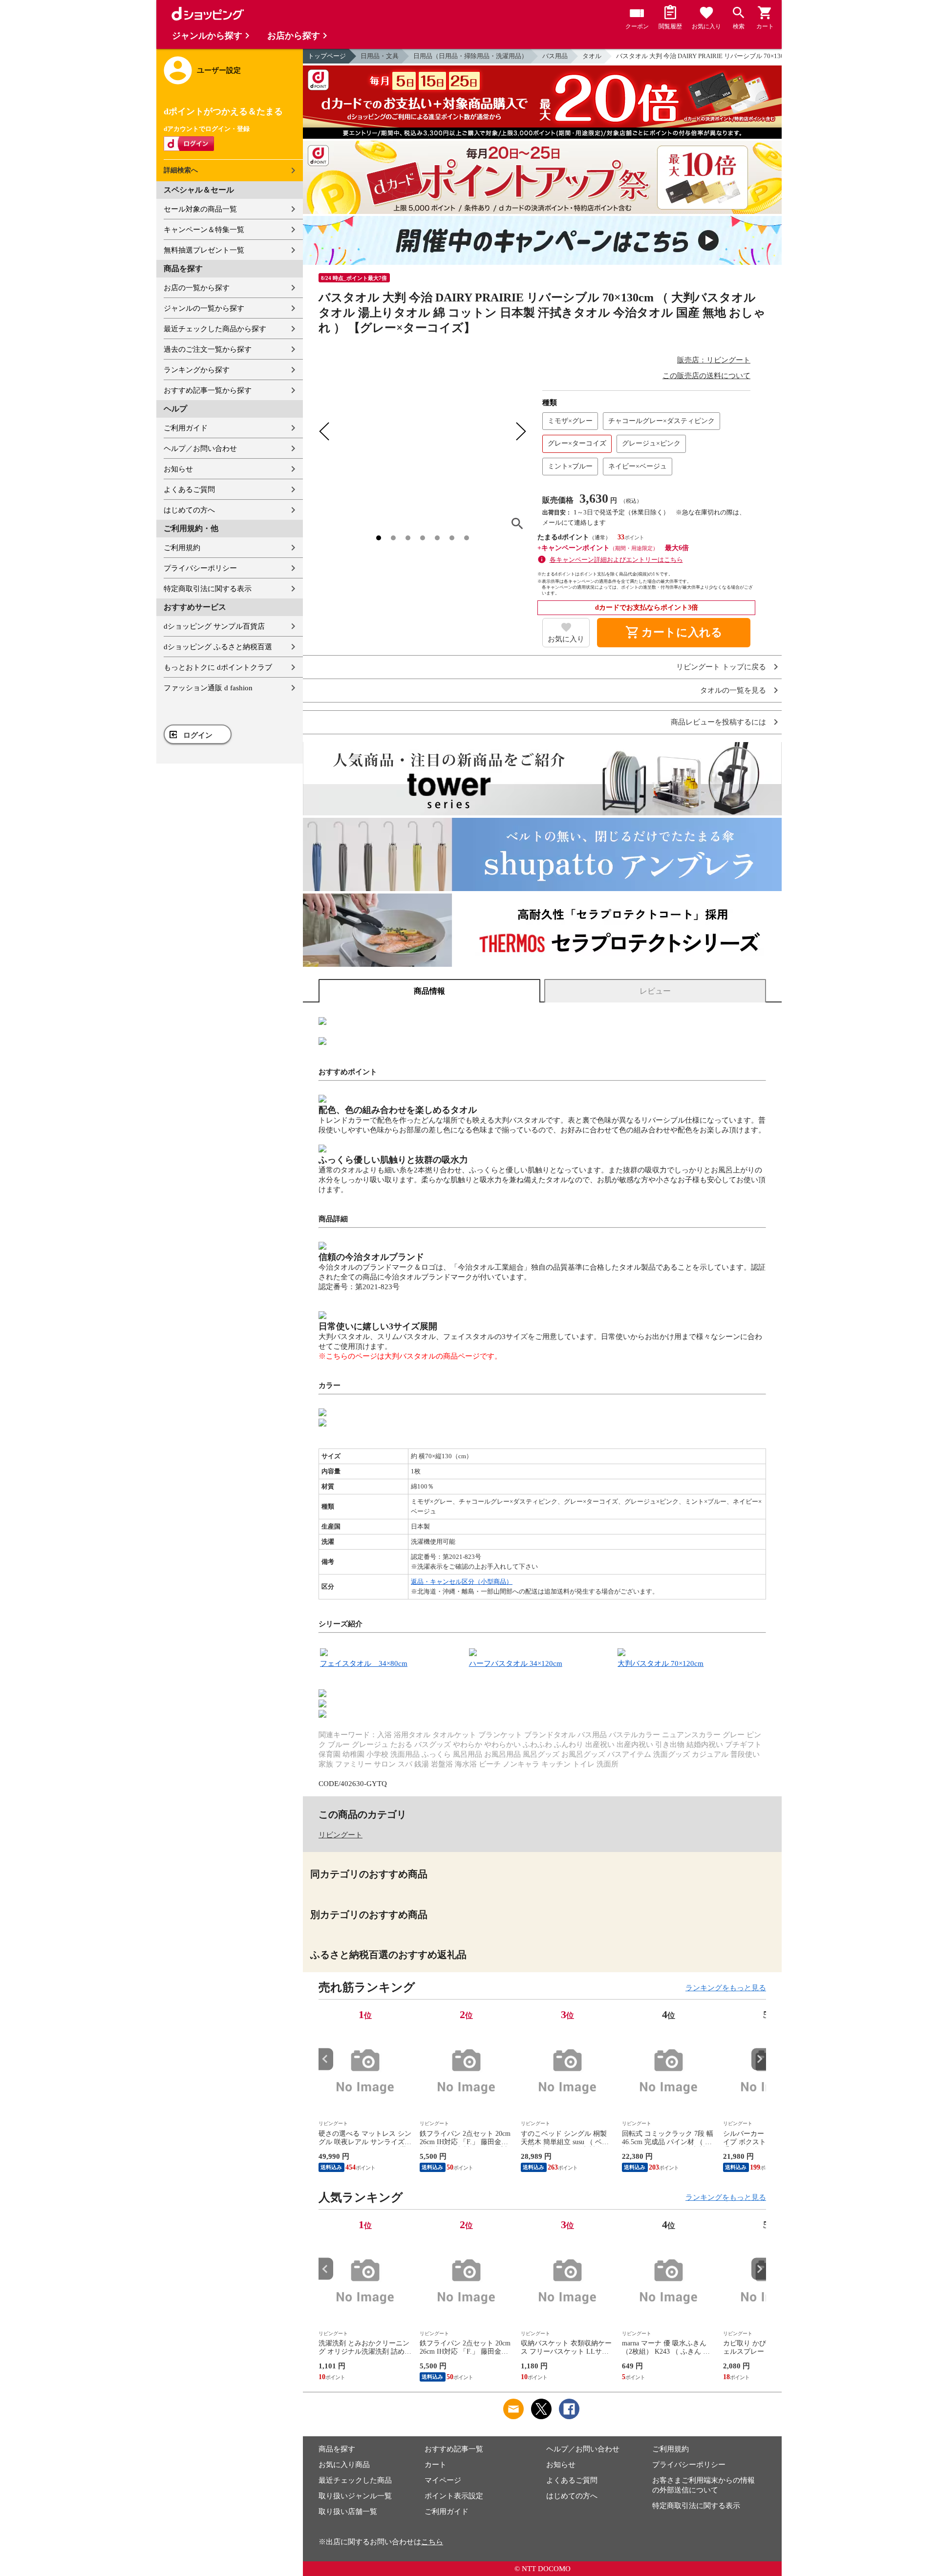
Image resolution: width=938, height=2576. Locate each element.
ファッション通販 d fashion (208, 688)
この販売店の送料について (706, 376)
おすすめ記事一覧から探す (208, 390)
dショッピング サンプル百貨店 (214, 626)
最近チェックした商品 (355, 2480)
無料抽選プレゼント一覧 (204, 250)
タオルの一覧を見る (733, 691)
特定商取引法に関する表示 (208, 589)
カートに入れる (674, 633)
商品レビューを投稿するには (718, 722)
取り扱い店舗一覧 (348, 2512)
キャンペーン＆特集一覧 (204, 230)
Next (759, 2059)
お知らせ (178, 469)
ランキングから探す (197, 370)
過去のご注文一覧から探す (208, 349)
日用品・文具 (380, 56)
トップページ (327, 56)
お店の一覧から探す (197, 288)
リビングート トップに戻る (721, 667)
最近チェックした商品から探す (215, 329)
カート (436, 2465)
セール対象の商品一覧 (200, 209)
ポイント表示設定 (454, 2496)
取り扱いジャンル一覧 (355, 2496)
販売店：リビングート (714, 360)
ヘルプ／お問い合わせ (200, 448)
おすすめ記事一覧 (454, 2449)
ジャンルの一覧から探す (204, 308)
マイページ (443, 2480)
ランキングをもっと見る (726, 1988)
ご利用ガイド (186, 428)
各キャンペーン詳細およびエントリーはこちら (616, 560)
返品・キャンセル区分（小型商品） (462, 1582)
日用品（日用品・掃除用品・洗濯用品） (470, 56)
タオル (592, 56)
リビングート (341, 1835)
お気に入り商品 (344, 2465)
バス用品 (555, 56)
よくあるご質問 (189, 490)
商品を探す (337, 2449)
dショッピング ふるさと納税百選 (218, 647)
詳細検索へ (181, 170)
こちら (432, 2542)
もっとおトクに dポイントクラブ (218, 667)
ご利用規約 (182, 548)
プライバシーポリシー (200, 568)
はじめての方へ (189, 510)
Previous (326, 2059)
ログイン (198, 735)
